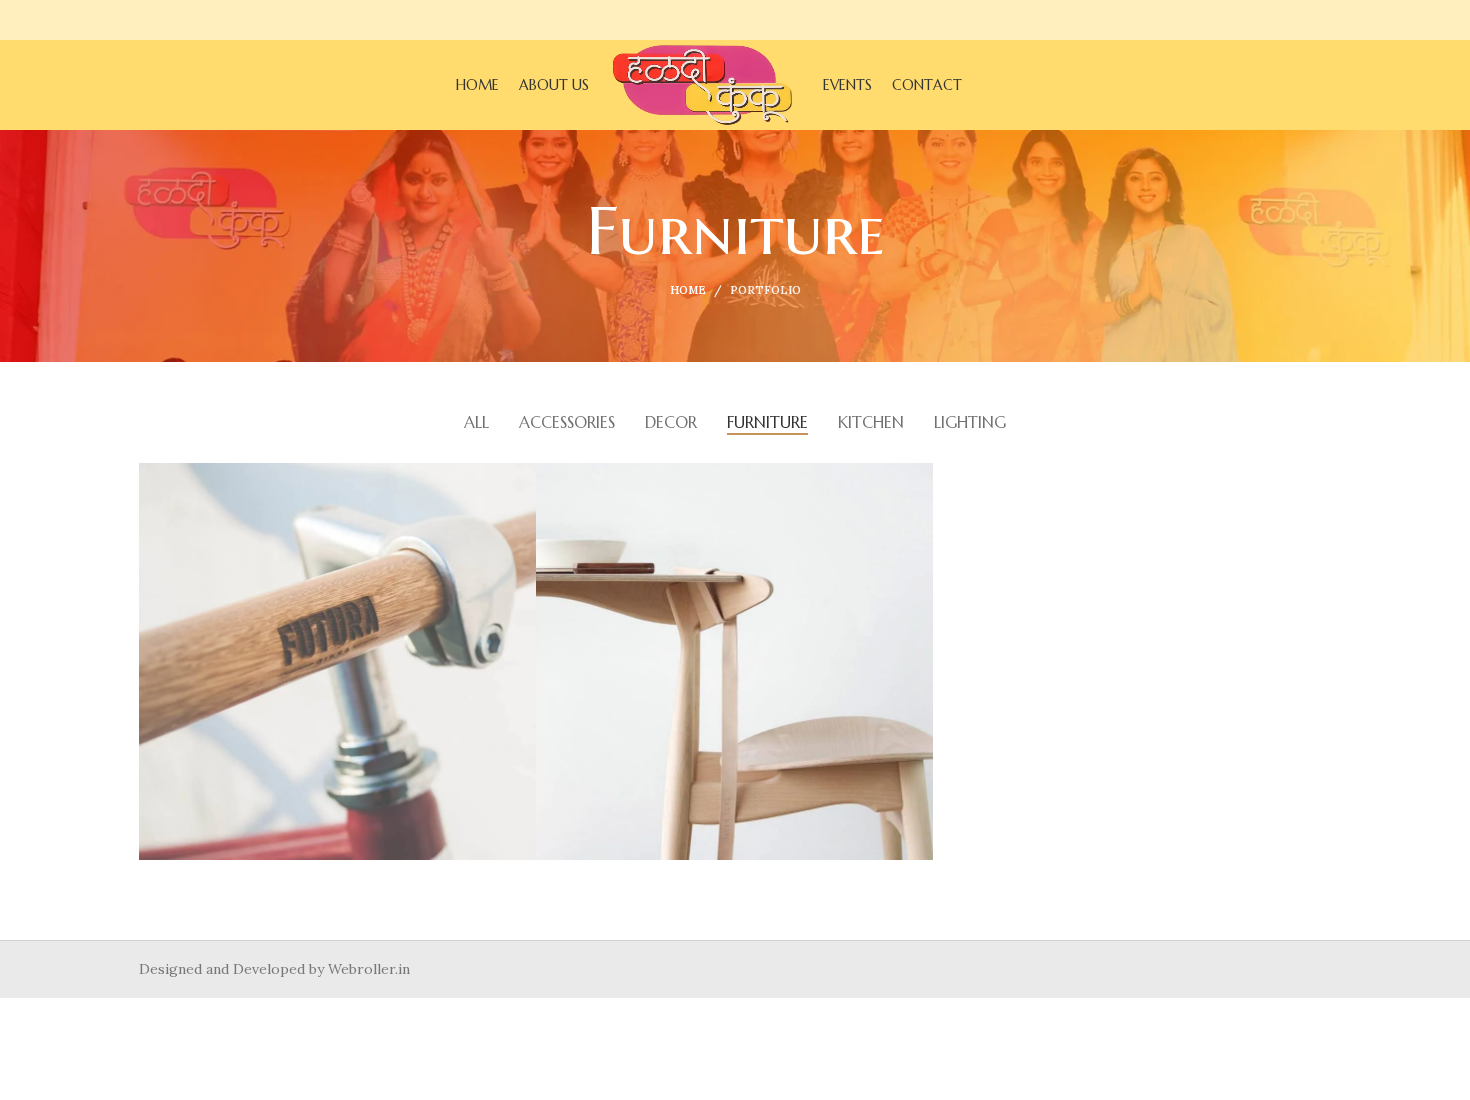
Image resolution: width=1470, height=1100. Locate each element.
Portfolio (765, 290)
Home (688, 290)
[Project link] (337, 661)
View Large (521, 478)
